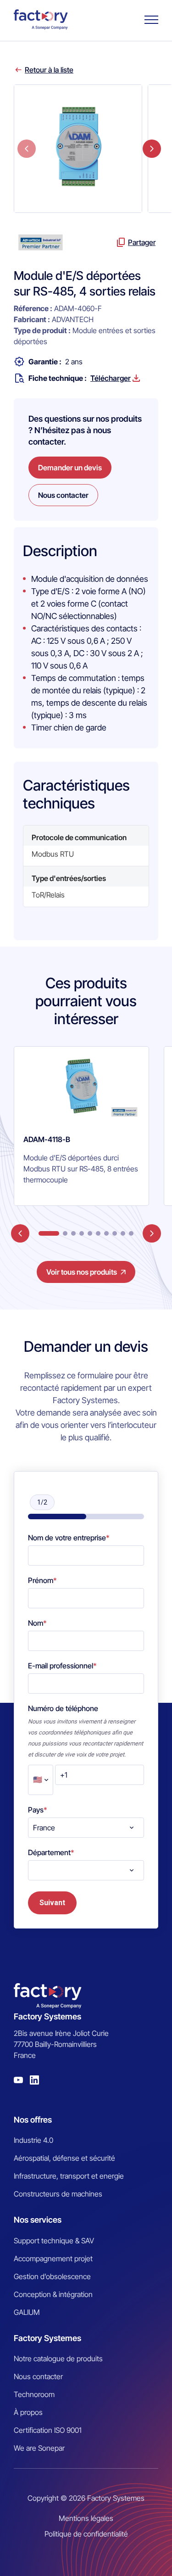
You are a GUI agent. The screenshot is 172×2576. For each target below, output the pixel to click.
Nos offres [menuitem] (33, 2120)
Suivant (52, 1903)
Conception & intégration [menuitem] (53, 2294)
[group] (81, 1126)
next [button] (152, 149)
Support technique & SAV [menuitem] (54, 2241)
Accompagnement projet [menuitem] (53, 2258)
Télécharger (111, 378)
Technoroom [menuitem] (34, 2394)
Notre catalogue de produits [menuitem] (58, 2359)
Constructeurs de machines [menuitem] (58, 2194)
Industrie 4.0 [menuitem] (33, 2140)
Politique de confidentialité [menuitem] (86, 2534)
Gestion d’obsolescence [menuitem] (52, 2276)
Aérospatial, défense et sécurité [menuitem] (64, 2158)
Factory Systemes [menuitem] (47, 2338)
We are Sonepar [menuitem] (39, 2448)
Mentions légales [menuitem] (86, 2518)
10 (131, 1233)
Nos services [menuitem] (38, 2220)
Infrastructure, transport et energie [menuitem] (69, 2176)
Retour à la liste (49, 70)
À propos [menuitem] (28, 2412)
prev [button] (27, 149)
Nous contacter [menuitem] (38, 2376)
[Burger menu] (151, 20)
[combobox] (86, 1828)
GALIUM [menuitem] (27, 2312)
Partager (142, 242)
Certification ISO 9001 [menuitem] (48, 2430)
